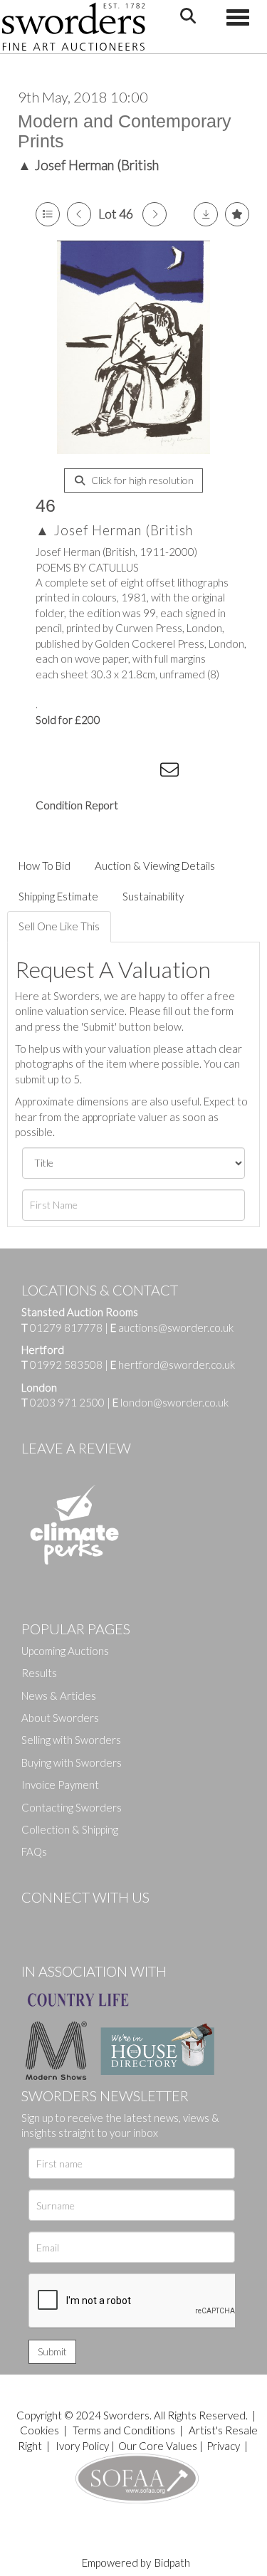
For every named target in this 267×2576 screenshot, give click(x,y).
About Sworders (60, 1718)
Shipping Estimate (58, 896)
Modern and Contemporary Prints (125, 131)
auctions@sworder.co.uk (172, 1328)
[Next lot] (155, 214)
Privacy (223, 2446)
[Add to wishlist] (237, 214)
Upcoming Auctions (65, 1651)
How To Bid (44, 866)
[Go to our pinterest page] (93, 1921)
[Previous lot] (79, 214)
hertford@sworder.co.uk (177, 1365)
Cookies (40, 2430)
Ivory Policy (82, 2446)
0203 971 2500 (67, 1402)
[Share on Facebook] (56, 772)
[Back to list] (48, 214)
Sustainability (153, 896)
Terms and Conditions (125, 2430)
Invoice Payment (60, 1784)
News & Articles (59, 1696)
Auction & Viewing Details (155, 866)
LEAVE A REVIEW (76, 1448)
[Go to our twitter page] (64, 1921)
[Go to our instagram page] (143, 772)
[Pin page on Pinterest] (114, 772)
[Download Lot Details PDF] (206, 214)
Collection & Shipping (70, 1829)
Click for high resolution (141, 480)
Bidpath (172, 2562)
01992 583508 (66, 1365)
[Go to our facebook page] (35, 1921)
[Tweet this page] (85, 772)
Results (39, 1673)
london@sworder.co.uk (171, 1402)
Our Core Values (158, 2446)
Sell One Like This (59, 926)
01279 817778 (66, 1328)
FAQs (34, 1851)
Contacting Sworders (72, 1807)
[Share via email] (172, 772)
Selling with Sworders (71, 1740)
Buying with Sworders (72, 1762)
